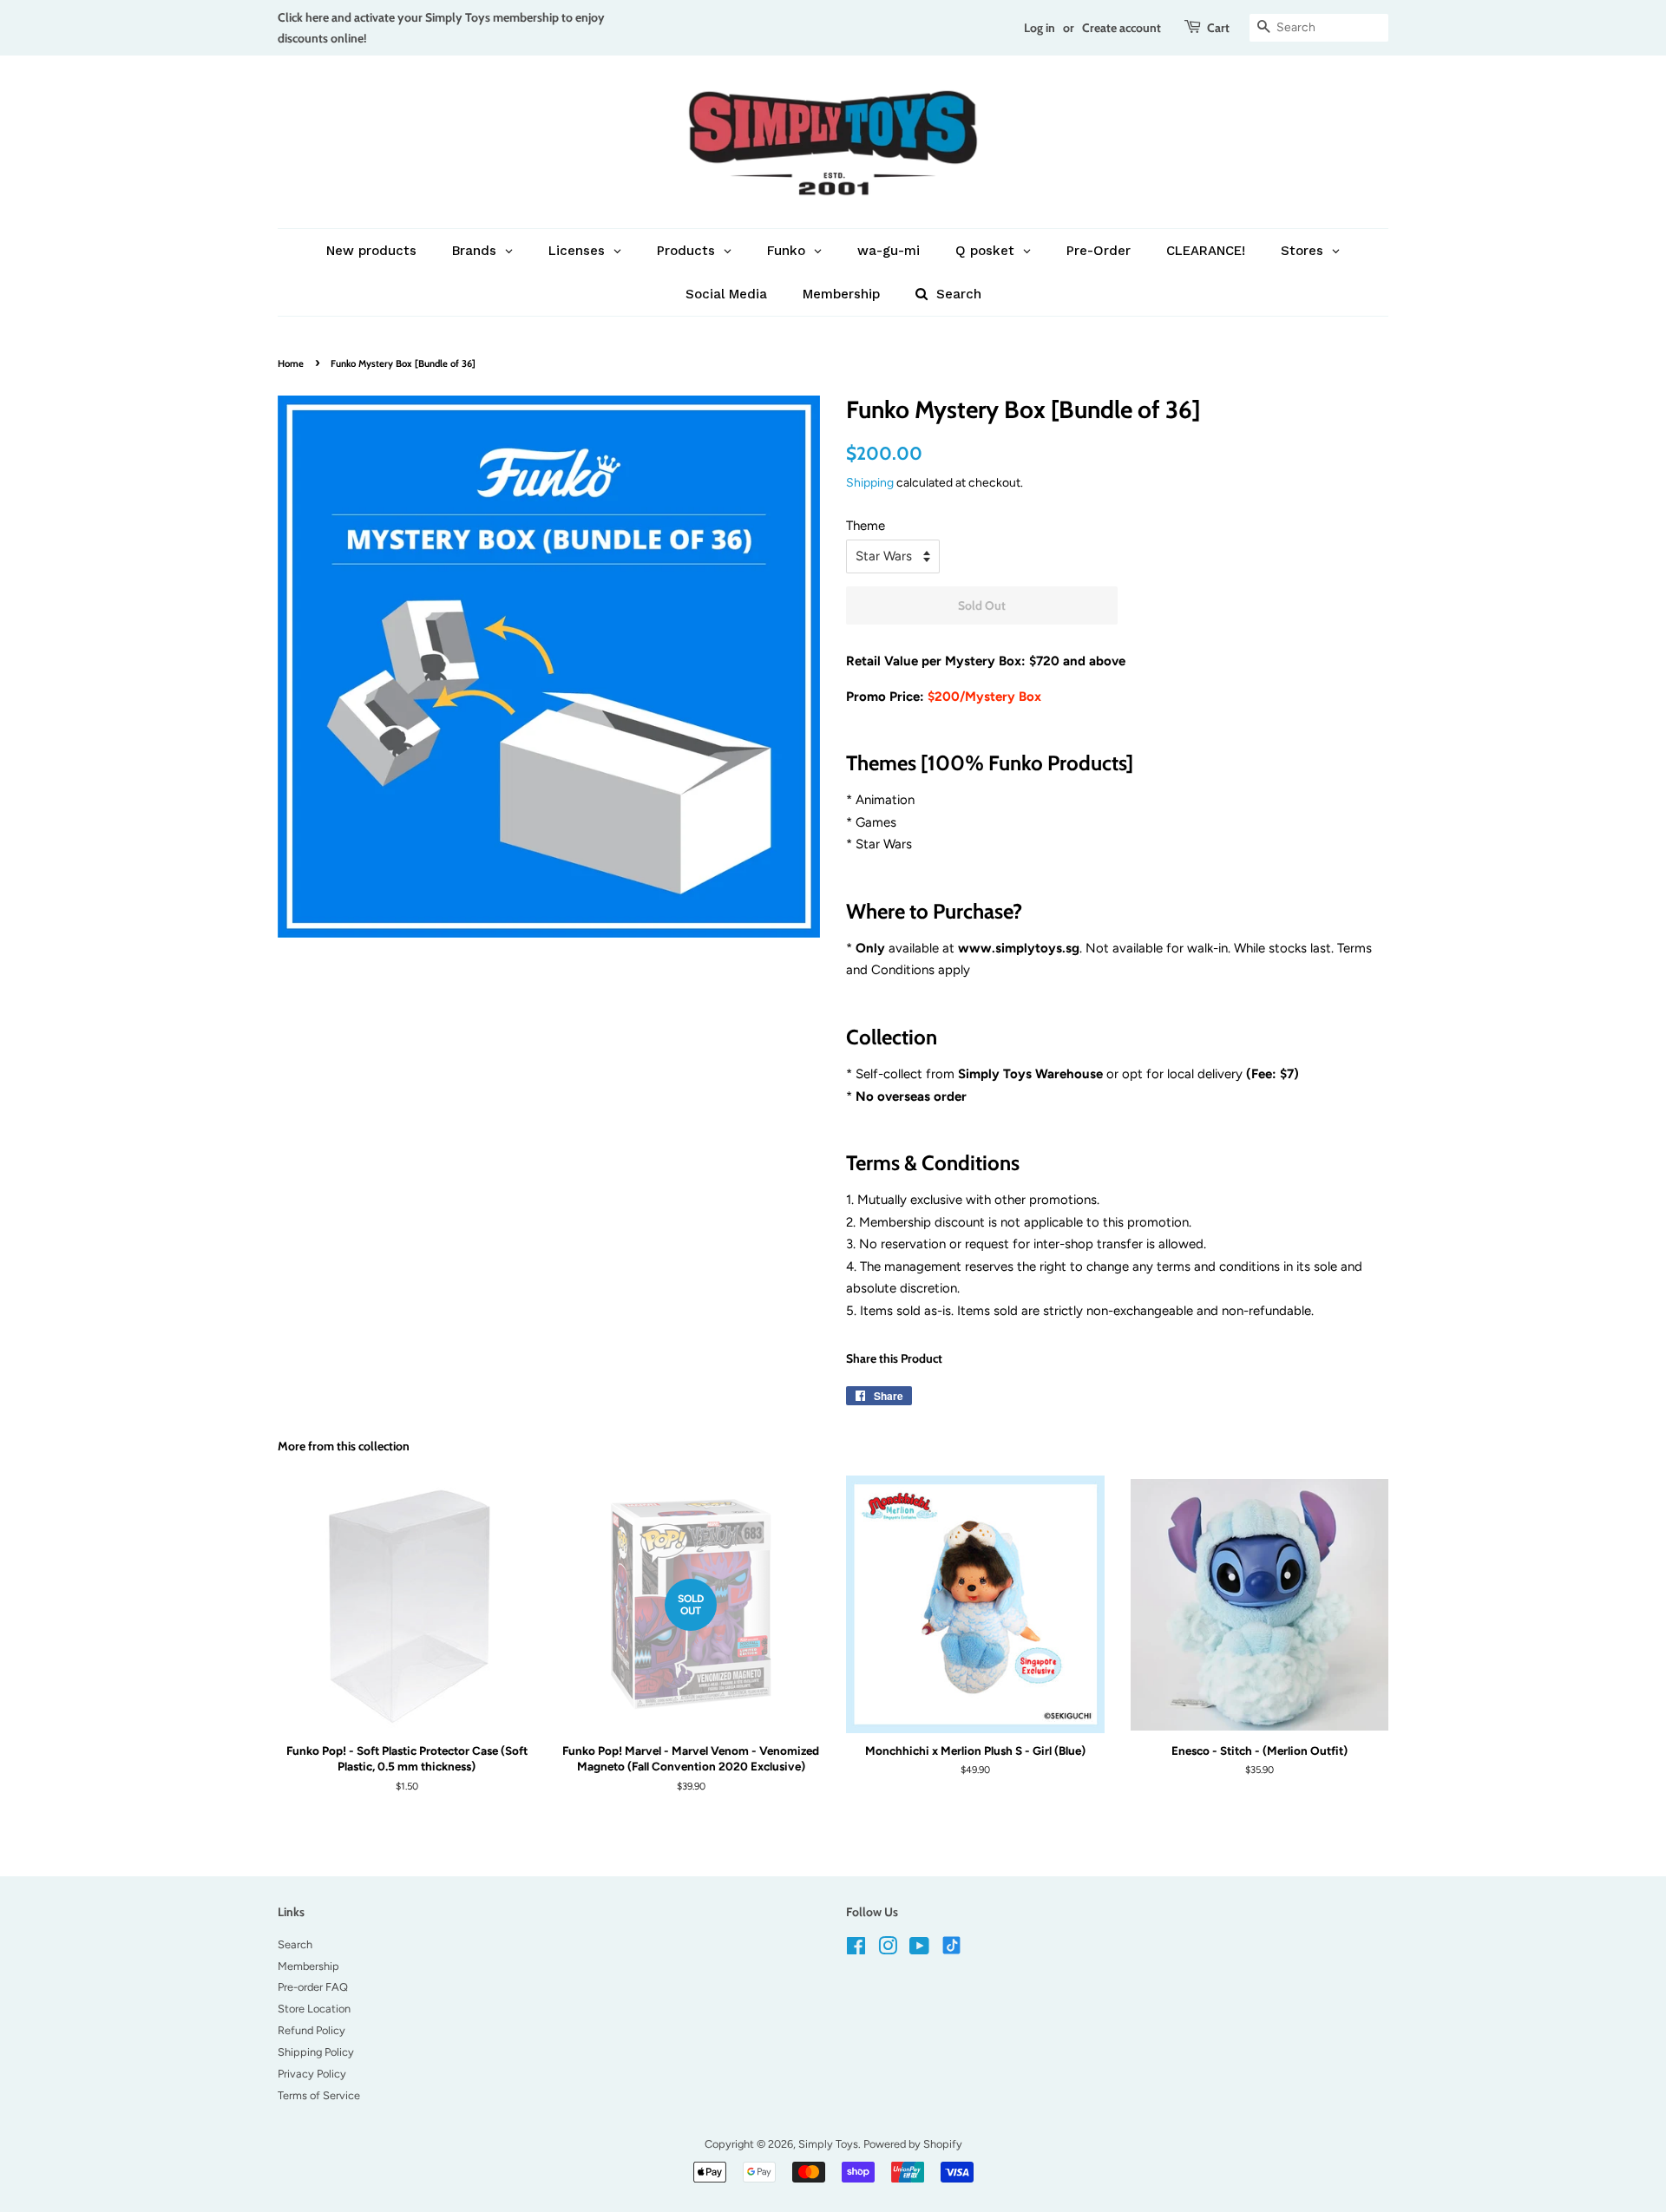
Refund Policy (312, 2030)
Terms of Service (319, 2095)
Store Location (314, 2009)
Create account (1122, 27)
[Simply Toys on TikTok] (953, 1944)
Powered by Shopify (913, 2144)
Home (291, 363)
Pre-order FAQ (313, 1987)
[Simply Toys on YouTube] (919, 1950)
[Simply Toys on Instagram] (888, 1950)
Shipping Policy (316, 2052)
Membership (308, 1966)
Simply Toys (828, 2144)
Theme (866, 526)
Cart (1218, 27)
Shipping (870, 482)
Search (295, 1944)
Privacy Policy (312, 2074)
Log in (1040, 27)
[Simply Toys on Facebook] (856, 1950)
